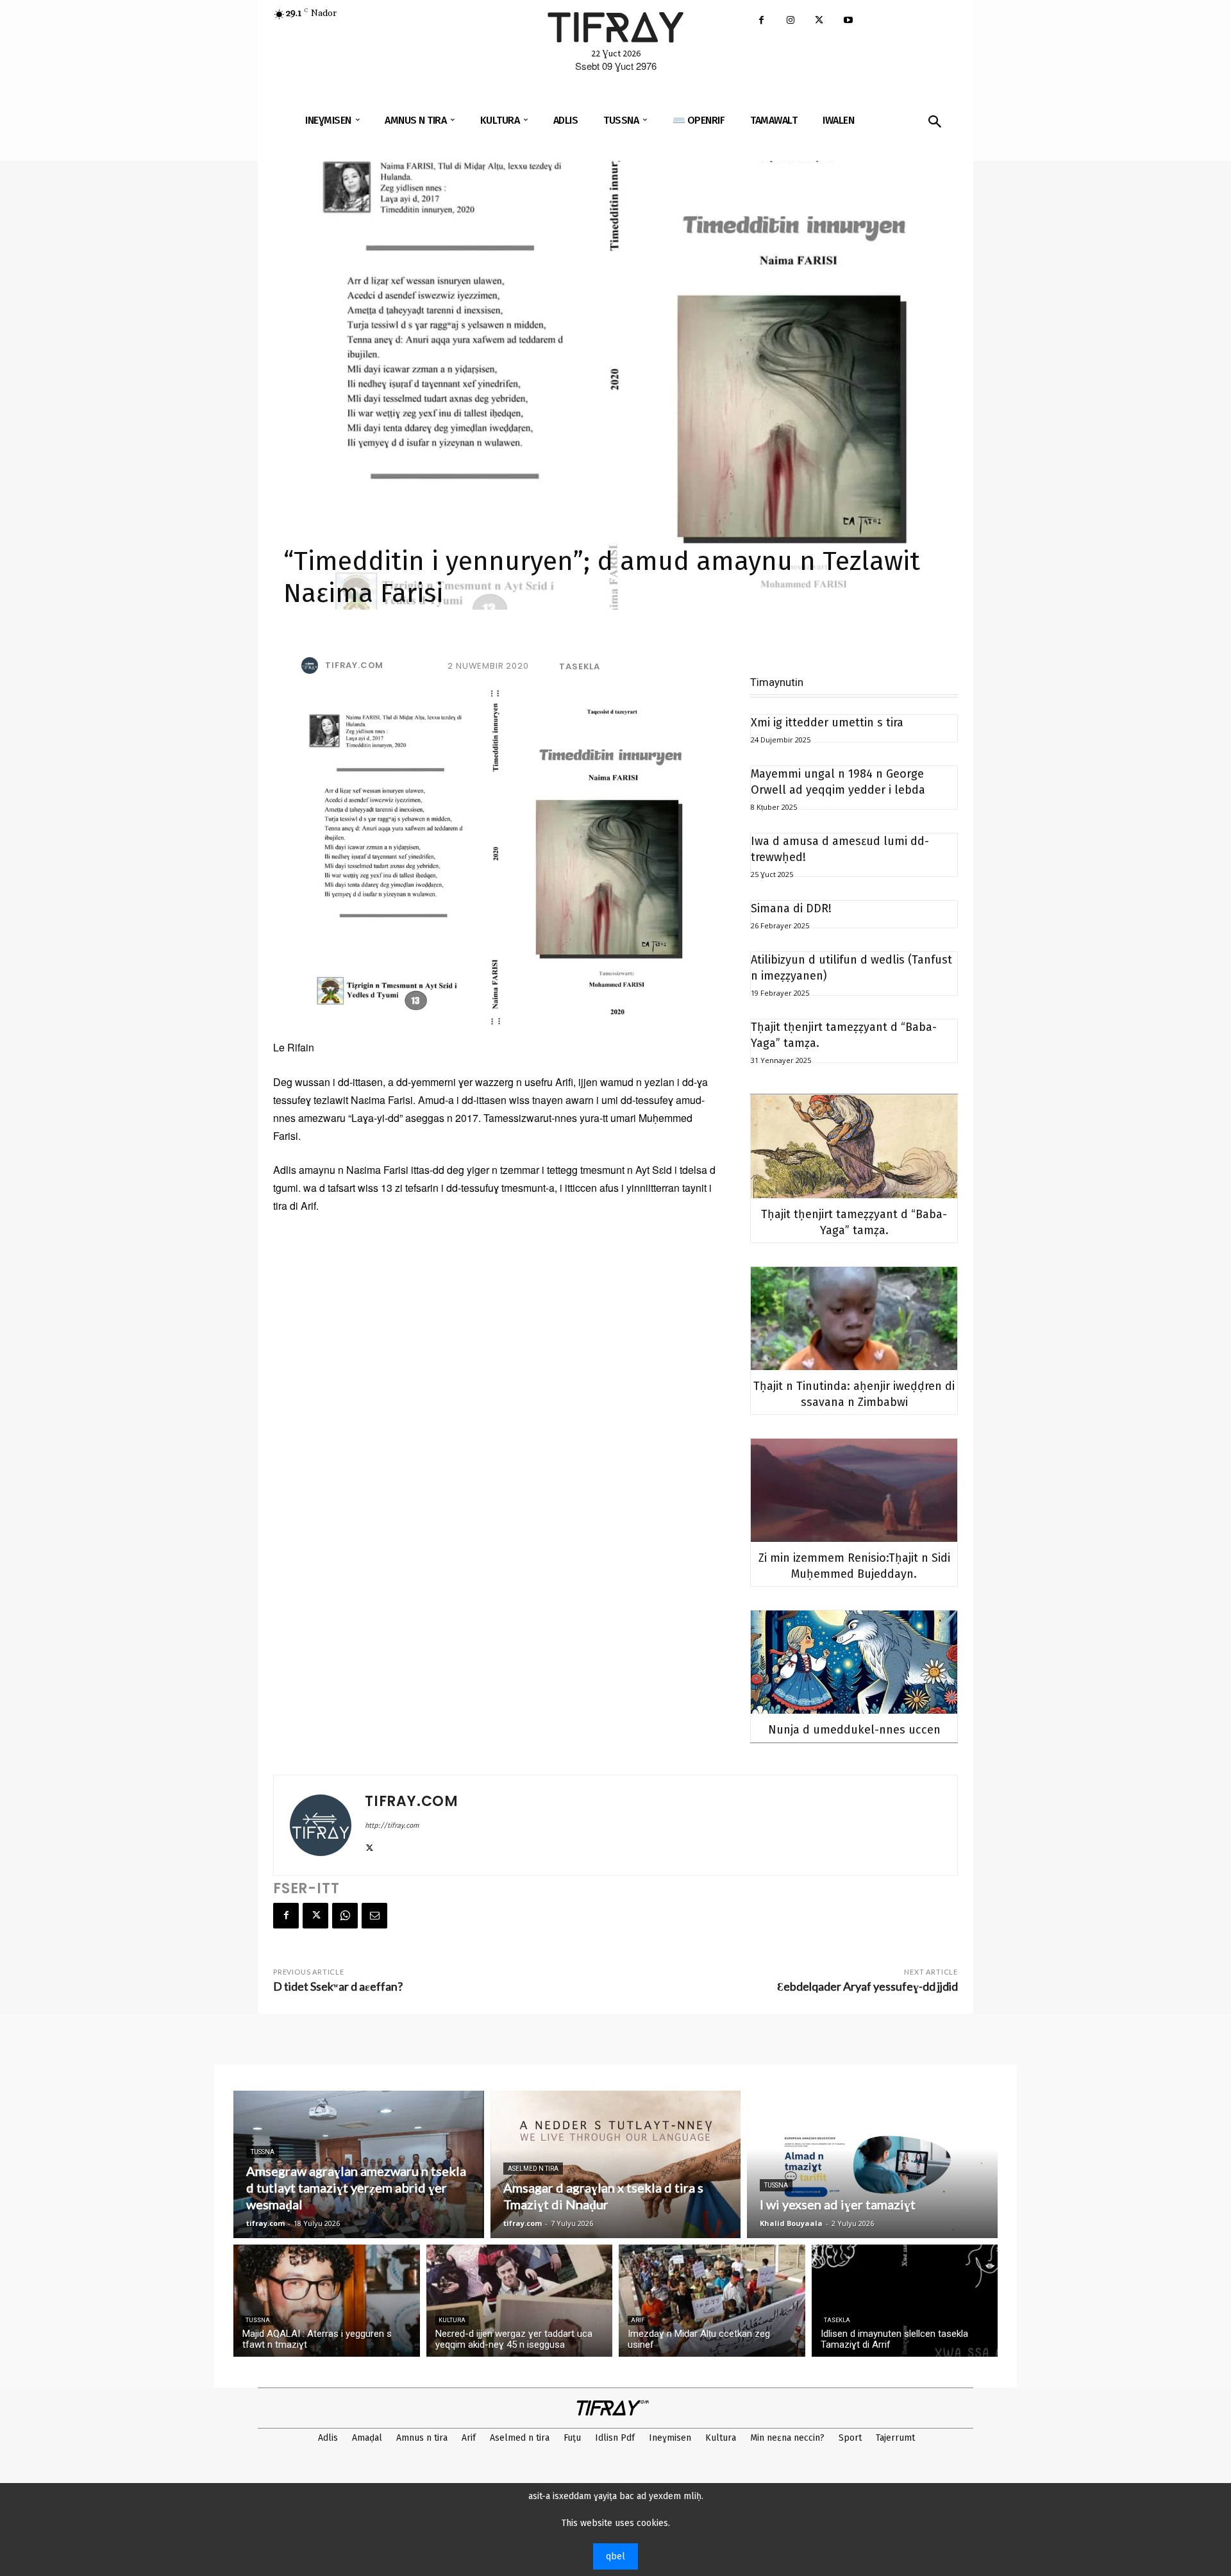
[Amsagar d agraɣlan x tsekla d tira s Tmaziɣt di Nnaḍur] (616, 2164)
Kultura (452, 2320)
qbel (615, 2556)
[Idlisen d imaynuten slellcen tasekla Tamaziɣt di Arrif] (905, 2301)
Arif (638, 2320)
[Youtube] (848, 21)
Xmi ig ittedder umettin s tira (827, 723)
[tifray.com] (312, 665)
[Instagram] (790, 21)
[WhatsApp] (345, 1916)
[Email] (374, 1916)
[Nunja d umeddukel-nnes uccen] (854, 1662)
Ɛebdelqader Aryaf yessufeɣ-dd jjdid (867, 1986)
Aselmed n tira (533, 2169)
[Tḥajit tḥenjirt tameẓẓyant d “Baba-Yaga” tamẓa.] (854, 1147)
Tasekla (580, 666)
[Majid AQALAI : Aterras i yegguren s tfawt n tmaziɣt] (327, 2301)
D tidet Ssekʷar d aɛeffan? (338, 1986)
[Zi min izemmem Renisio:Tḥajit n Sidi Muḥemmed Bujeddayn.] (854, 1490)
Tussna (263, 2152)
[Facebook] (761, 21)
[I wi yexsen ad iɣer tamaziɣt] (872, 2164)
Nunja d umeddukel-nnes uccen (854, 1730)
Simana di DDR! (791, 908)
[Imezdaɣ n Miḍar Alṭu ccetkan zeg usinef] (712, 2301)
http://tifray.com (392, 1826)
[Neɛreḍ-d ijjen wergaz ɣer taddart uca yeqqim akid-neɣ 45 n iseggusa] (520, 2301)
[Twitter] (819, 21)
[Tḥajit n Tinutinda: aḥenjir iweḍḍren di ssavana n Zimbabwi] (854, 1318)
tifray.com (354, 665)
